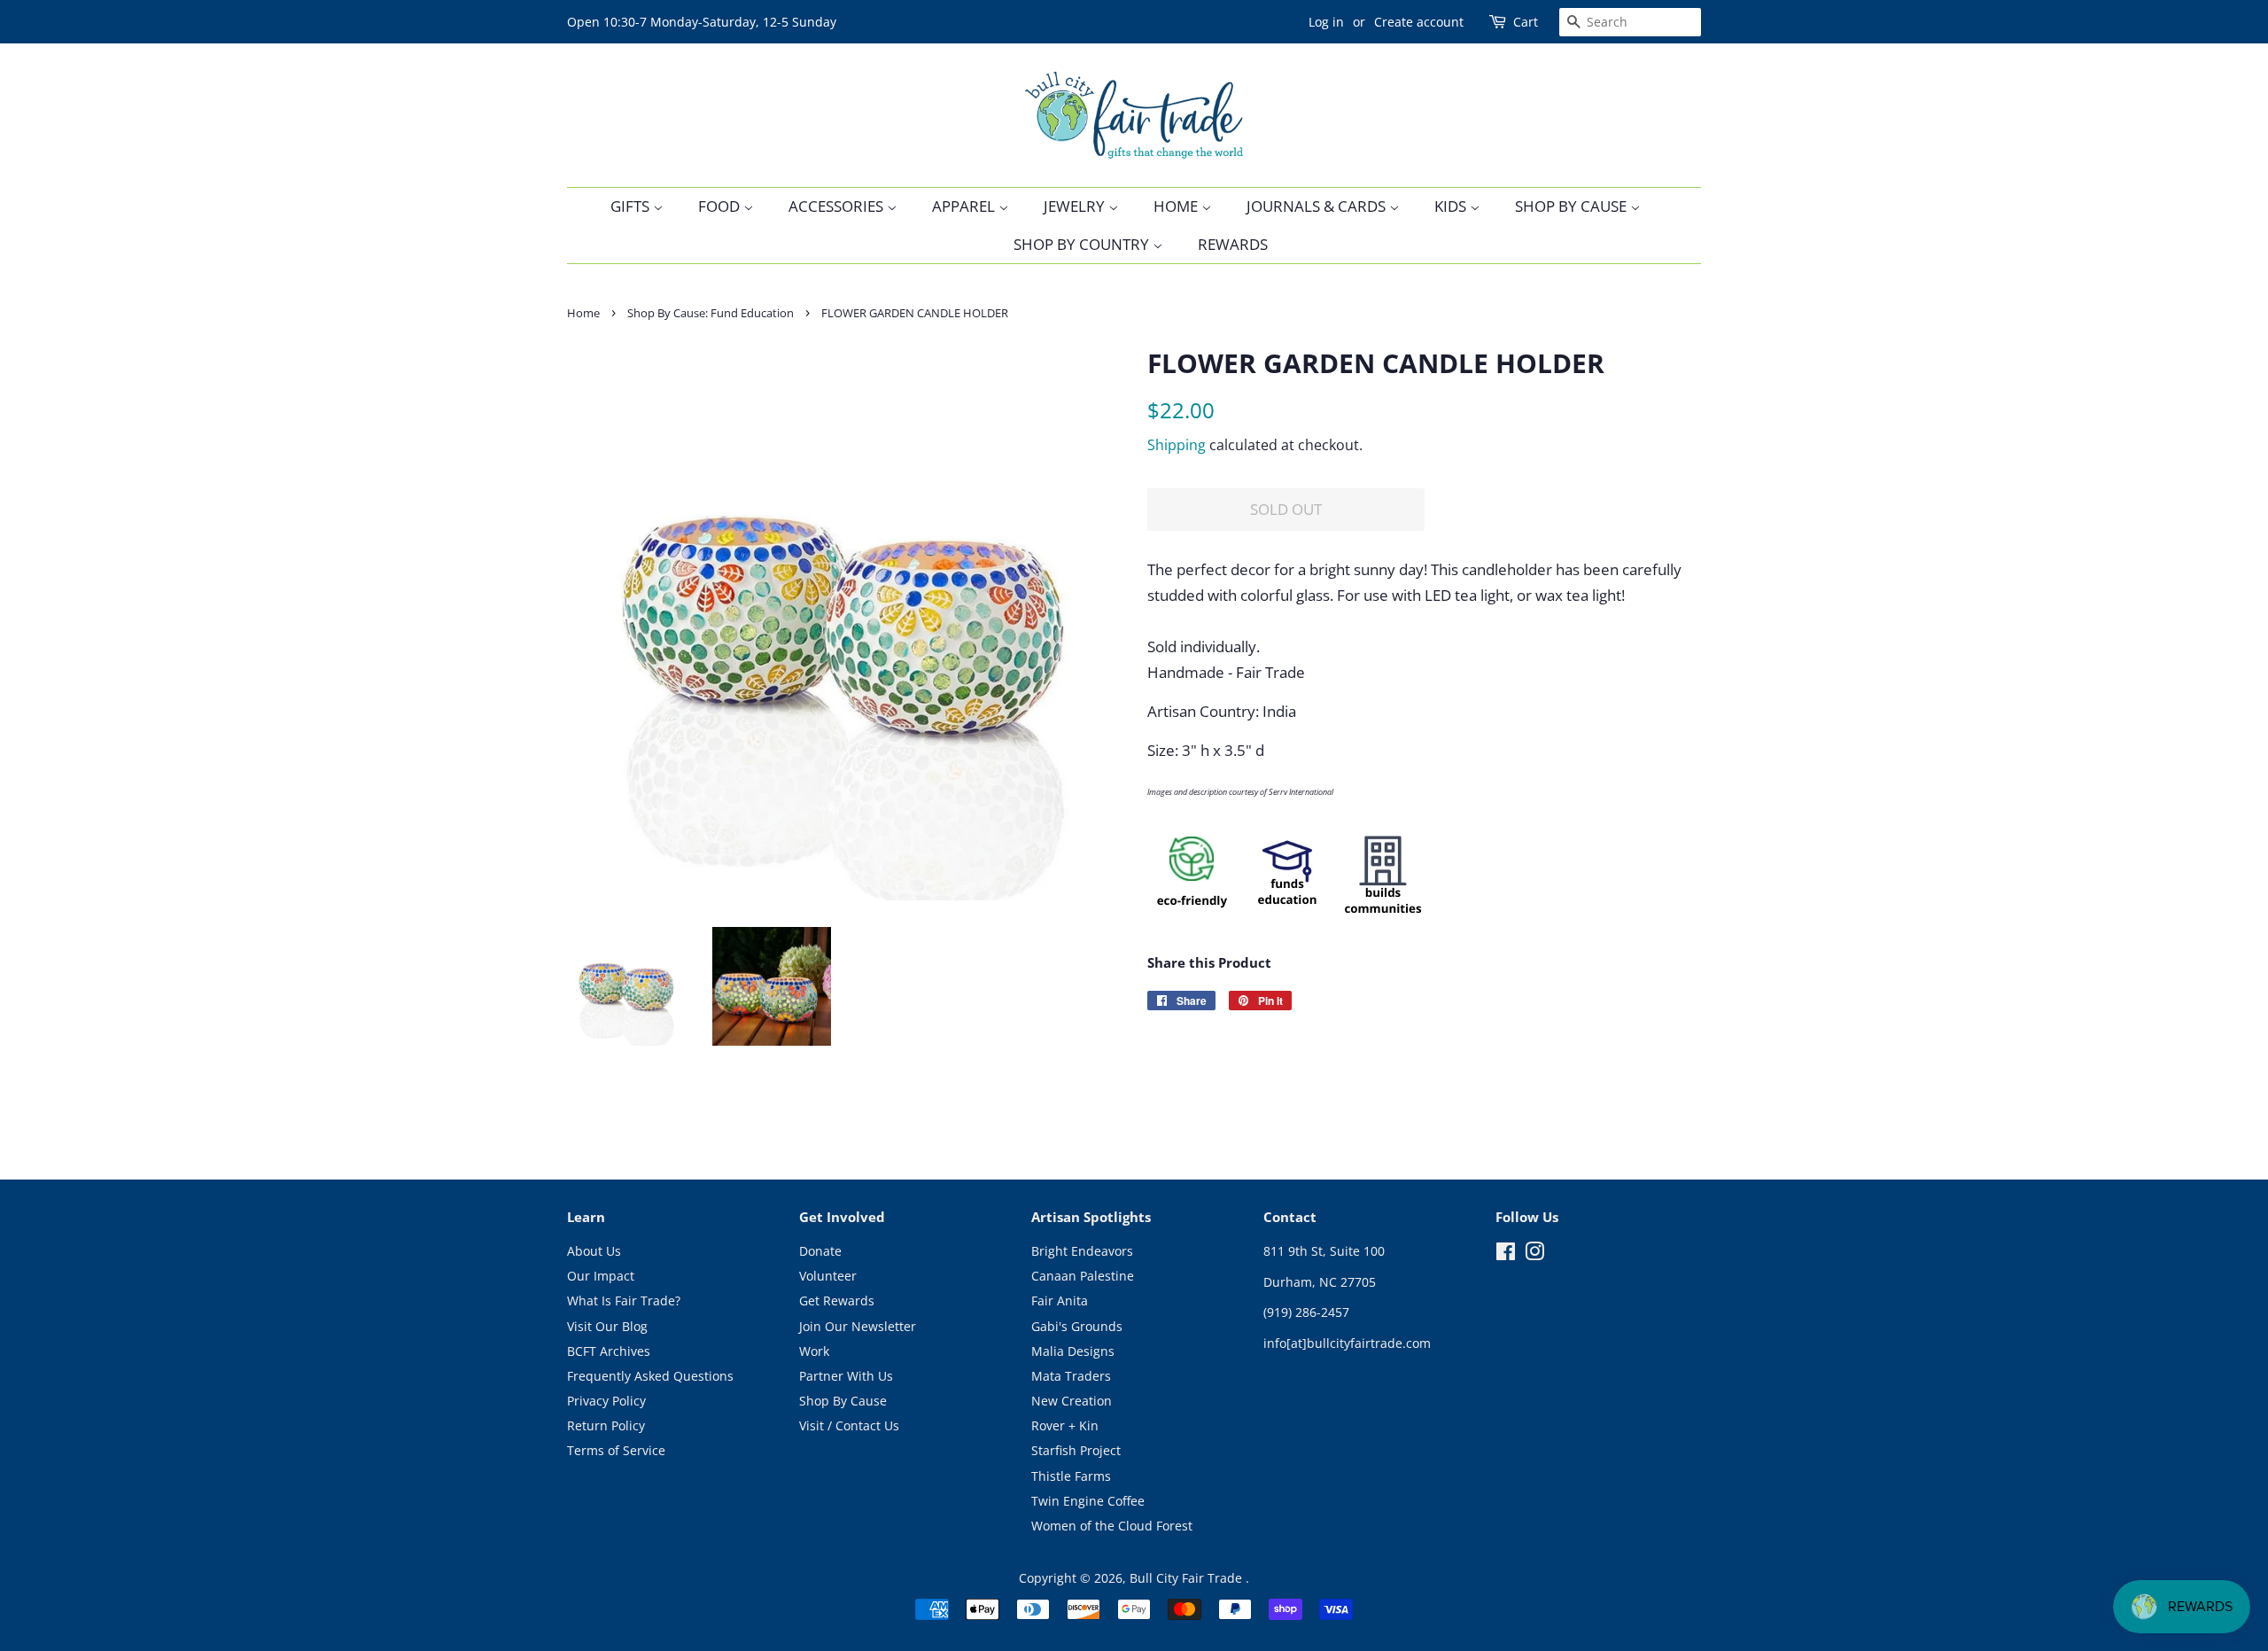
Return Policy (606, 1425)
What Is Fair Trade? (624, 1301)
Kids (1452, 206)
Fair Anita (1060, 1301)
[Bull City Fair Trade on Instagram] (1534, 1254)
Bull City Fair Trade (1188, 1578)
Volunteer (828, 1276)
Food (721, 206)
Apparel (965, 206)
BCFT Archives (609, 1351)
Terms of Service (616, 1450)
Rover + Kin (1065, 1425)
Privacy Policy (606, 1401)
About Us (594, 1251)
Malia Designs (1073, 1351)
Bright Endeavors (1082, 1251)
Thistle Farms (1071, 1476)
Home (1177, 206)
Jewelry (1076, 206)
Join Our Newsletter (858, 1326)
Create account (1419, 22)
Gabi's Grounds (1077, 1326)
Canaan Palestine (1083, 1276)
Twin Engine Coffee (1088, 1501)
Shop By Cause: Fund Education (711, 313)
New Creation (1072, 1401)
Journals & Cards (1318, 206)
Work (814, 1351)
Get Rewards (837, 1301)
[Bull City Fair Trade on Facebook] (1506, 1254)
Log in (1326, 22)
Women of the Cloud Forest (1112, 1526)
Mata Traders (1071, 1376)
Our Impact (601, 1276)
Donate (820, 1251)
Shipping (1177, 445)
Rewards (1233, 244)
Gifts (632, 206)
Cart (1526, 22)
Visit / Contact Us (849, 1425)
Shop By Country (1083, 244)
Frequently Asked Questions (650, 1376)
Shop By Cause (1573, 206)
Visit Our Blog (607, 1326)
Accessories (838, 206)
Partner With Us (846, 1376)
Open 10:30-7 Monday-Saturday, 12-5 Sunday (702, 22)
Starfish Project (1076, 1450)
